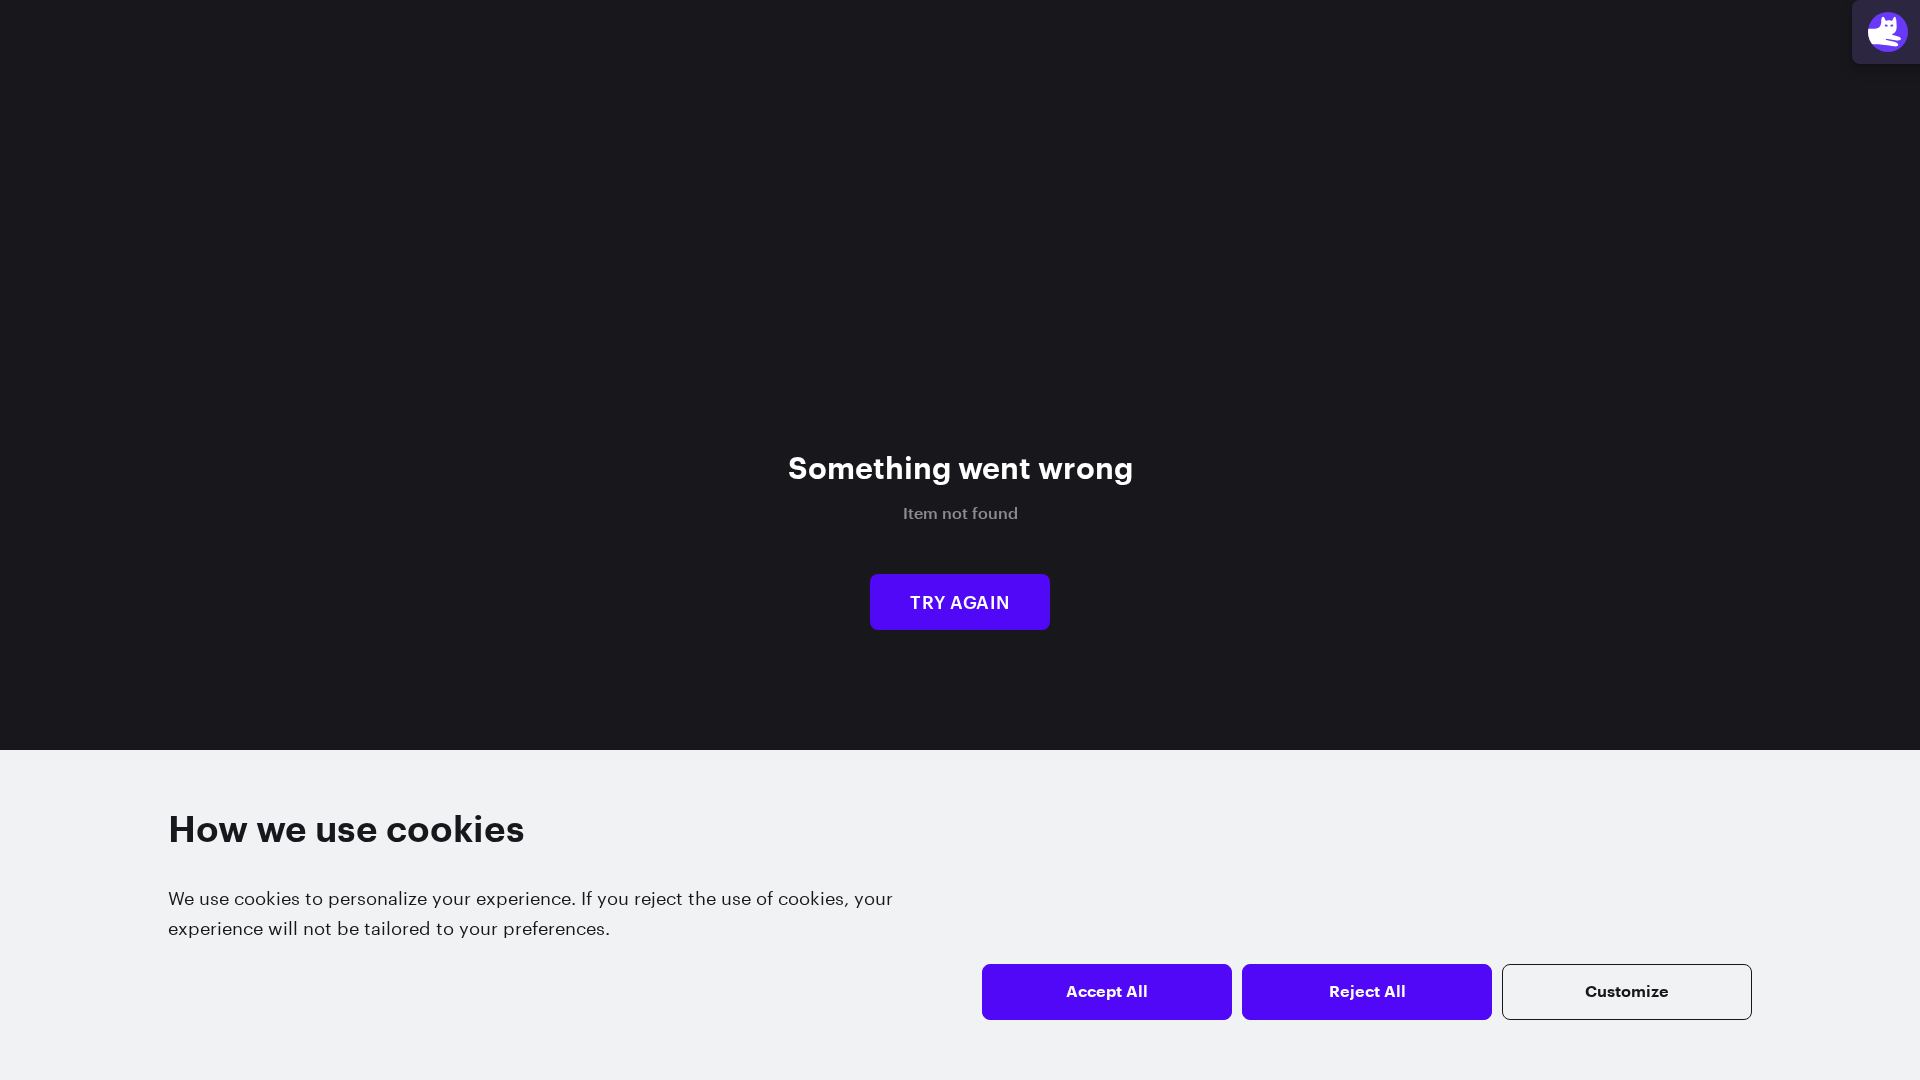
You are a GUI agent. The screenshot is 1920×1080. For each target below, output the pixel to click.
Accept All (1107, 992)
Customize (1627, 992)
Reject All (1367, 992)
